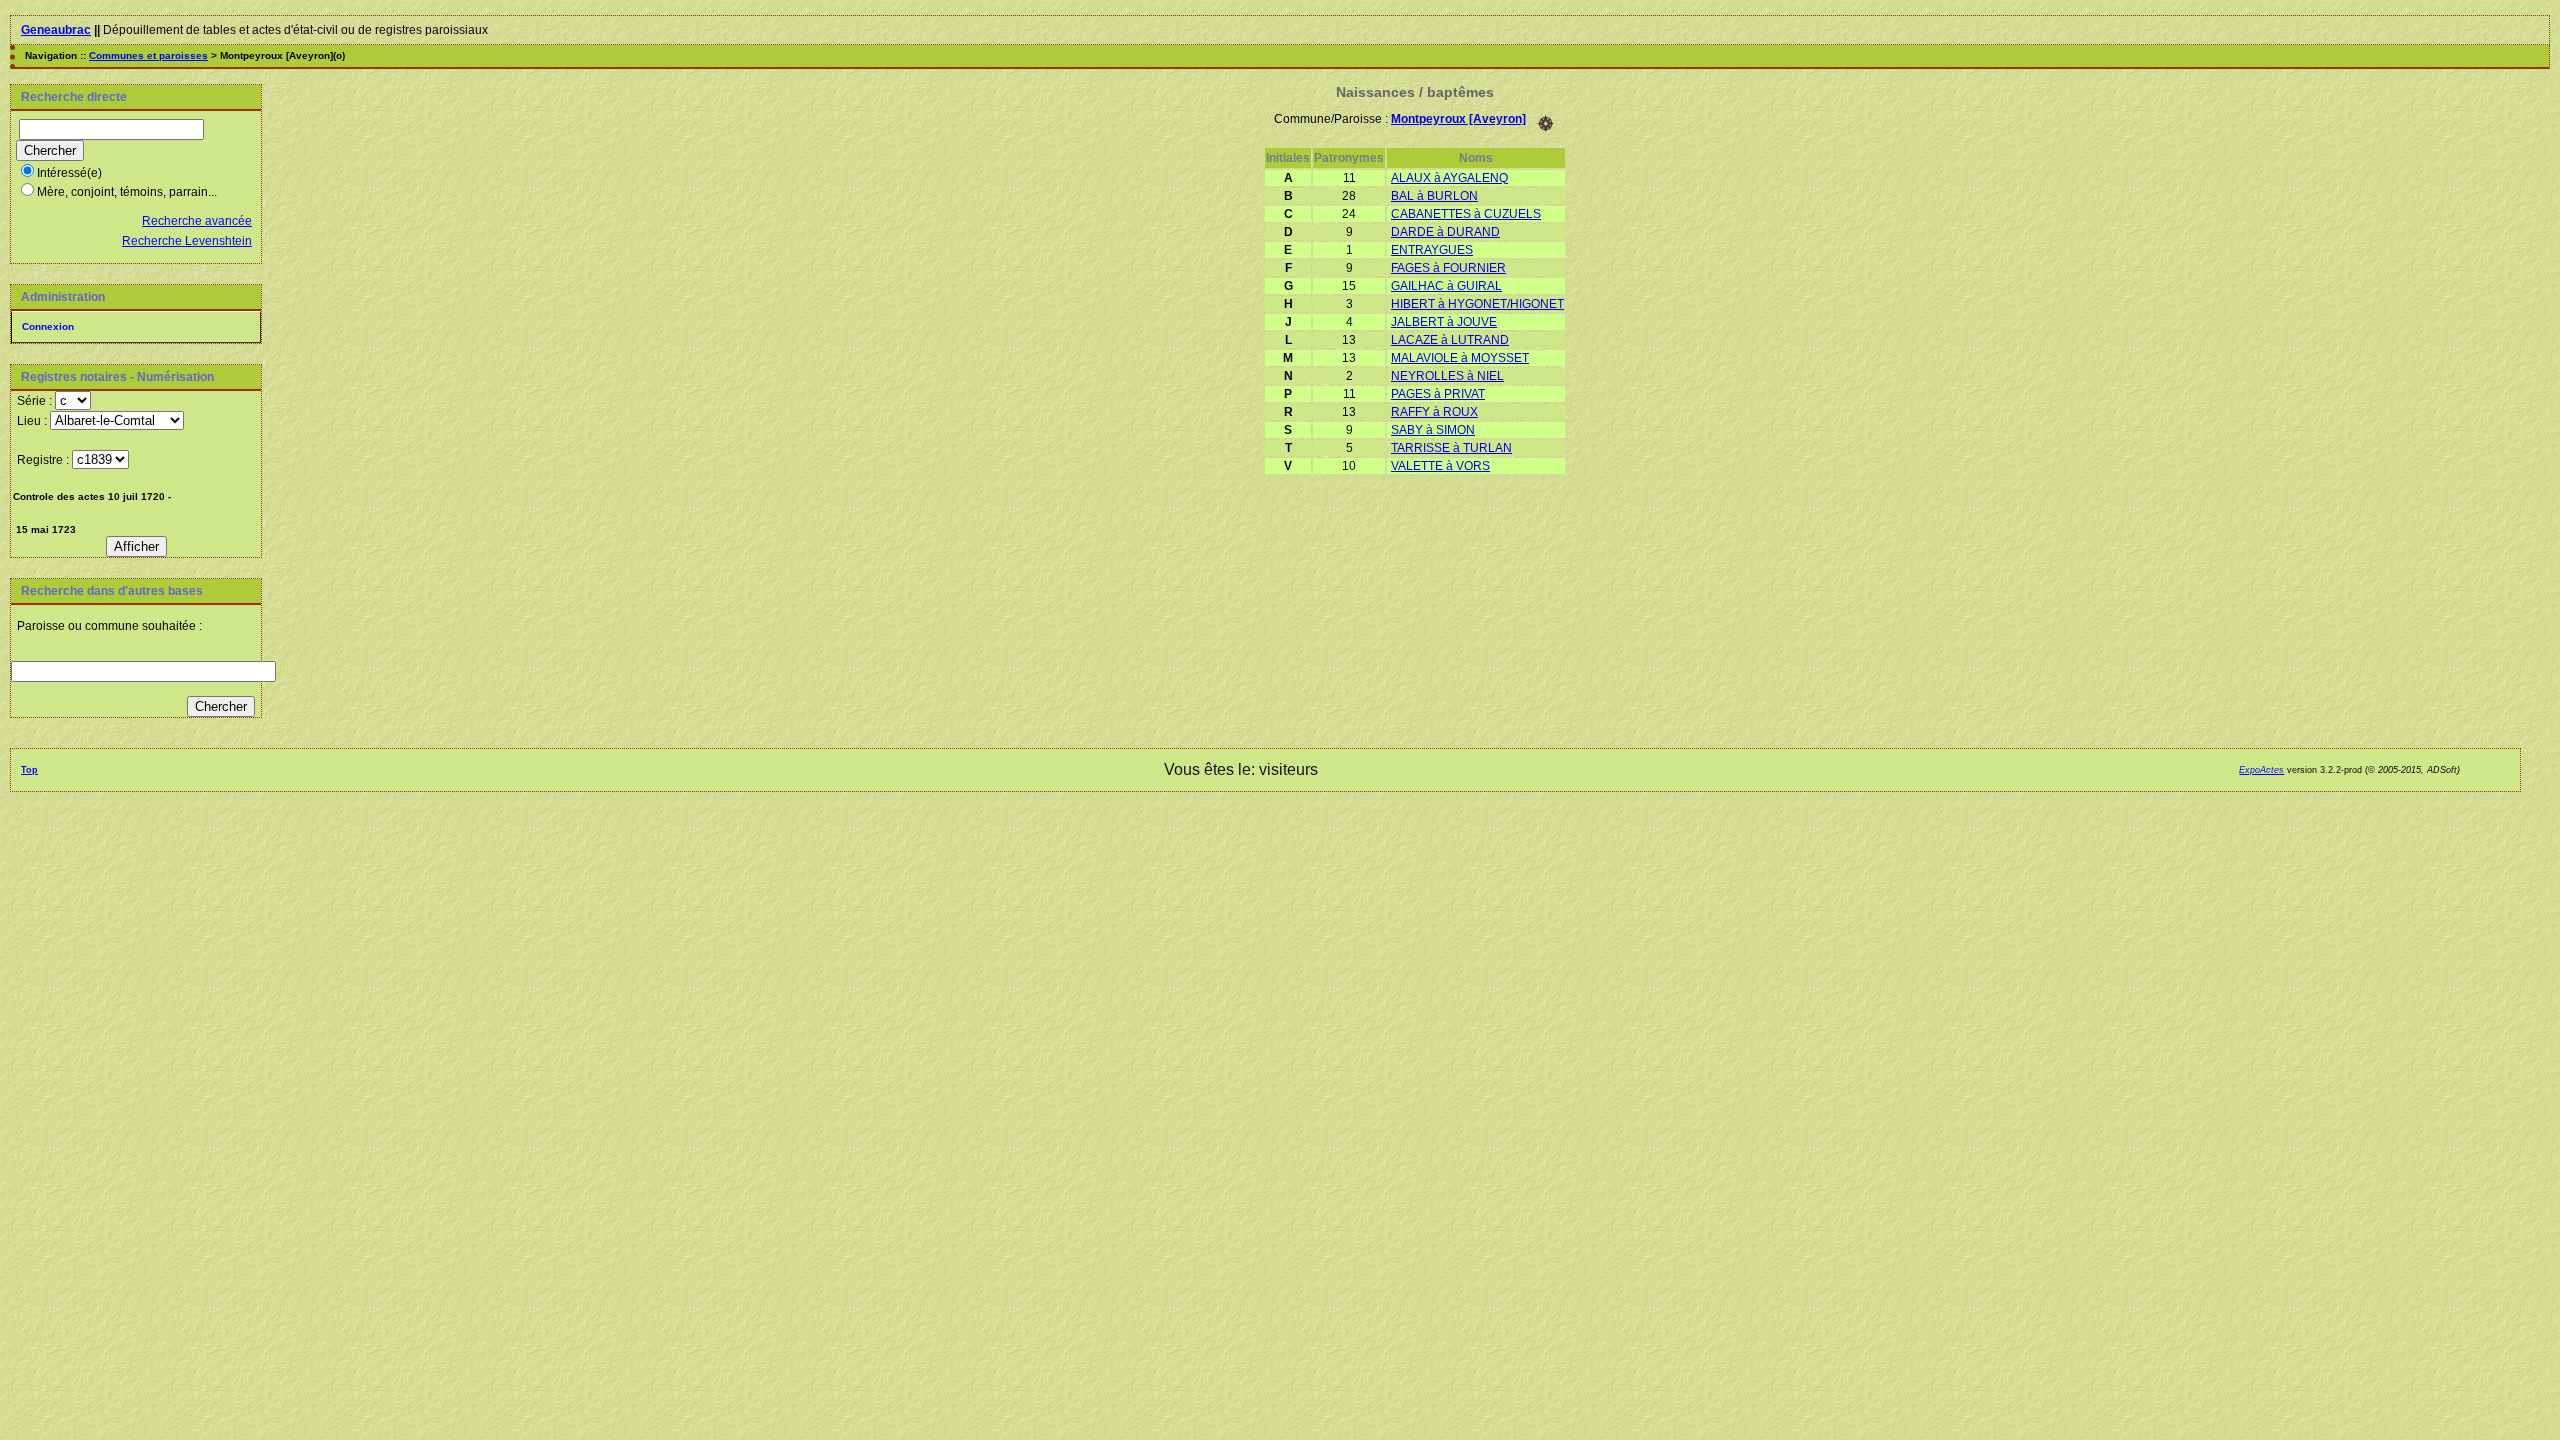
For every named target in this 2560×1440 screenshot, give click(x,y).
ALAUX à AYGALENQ (1449, 178)
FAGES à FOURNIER (1448, 268)
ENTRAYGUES (1432, 250)
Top (29, 770)
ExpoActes (2261, 770)
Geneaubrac (56, 30)
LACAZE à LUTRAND (1450, 340)
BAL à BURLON (1434, 196)
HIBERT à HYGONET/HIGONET (1477, 304)
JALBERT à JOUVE (1444, 322)
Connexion (48, 326)
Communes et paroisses (148, 55)
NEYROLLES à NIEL (1447, 376)
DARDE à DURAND (1445, 232)
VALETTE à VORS (1440, 466)
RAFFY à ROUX (1434, 412)
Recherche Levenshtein (187, 241)
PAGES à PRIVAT (1438, 394)
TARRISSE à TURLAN (1451, 448)
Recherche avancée (197, 221)
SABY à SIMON (1433, 430)
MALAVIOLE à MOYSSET (1460, 358)
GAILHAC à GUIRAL (1446, 286)
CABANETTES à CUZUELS (1466, 214)
